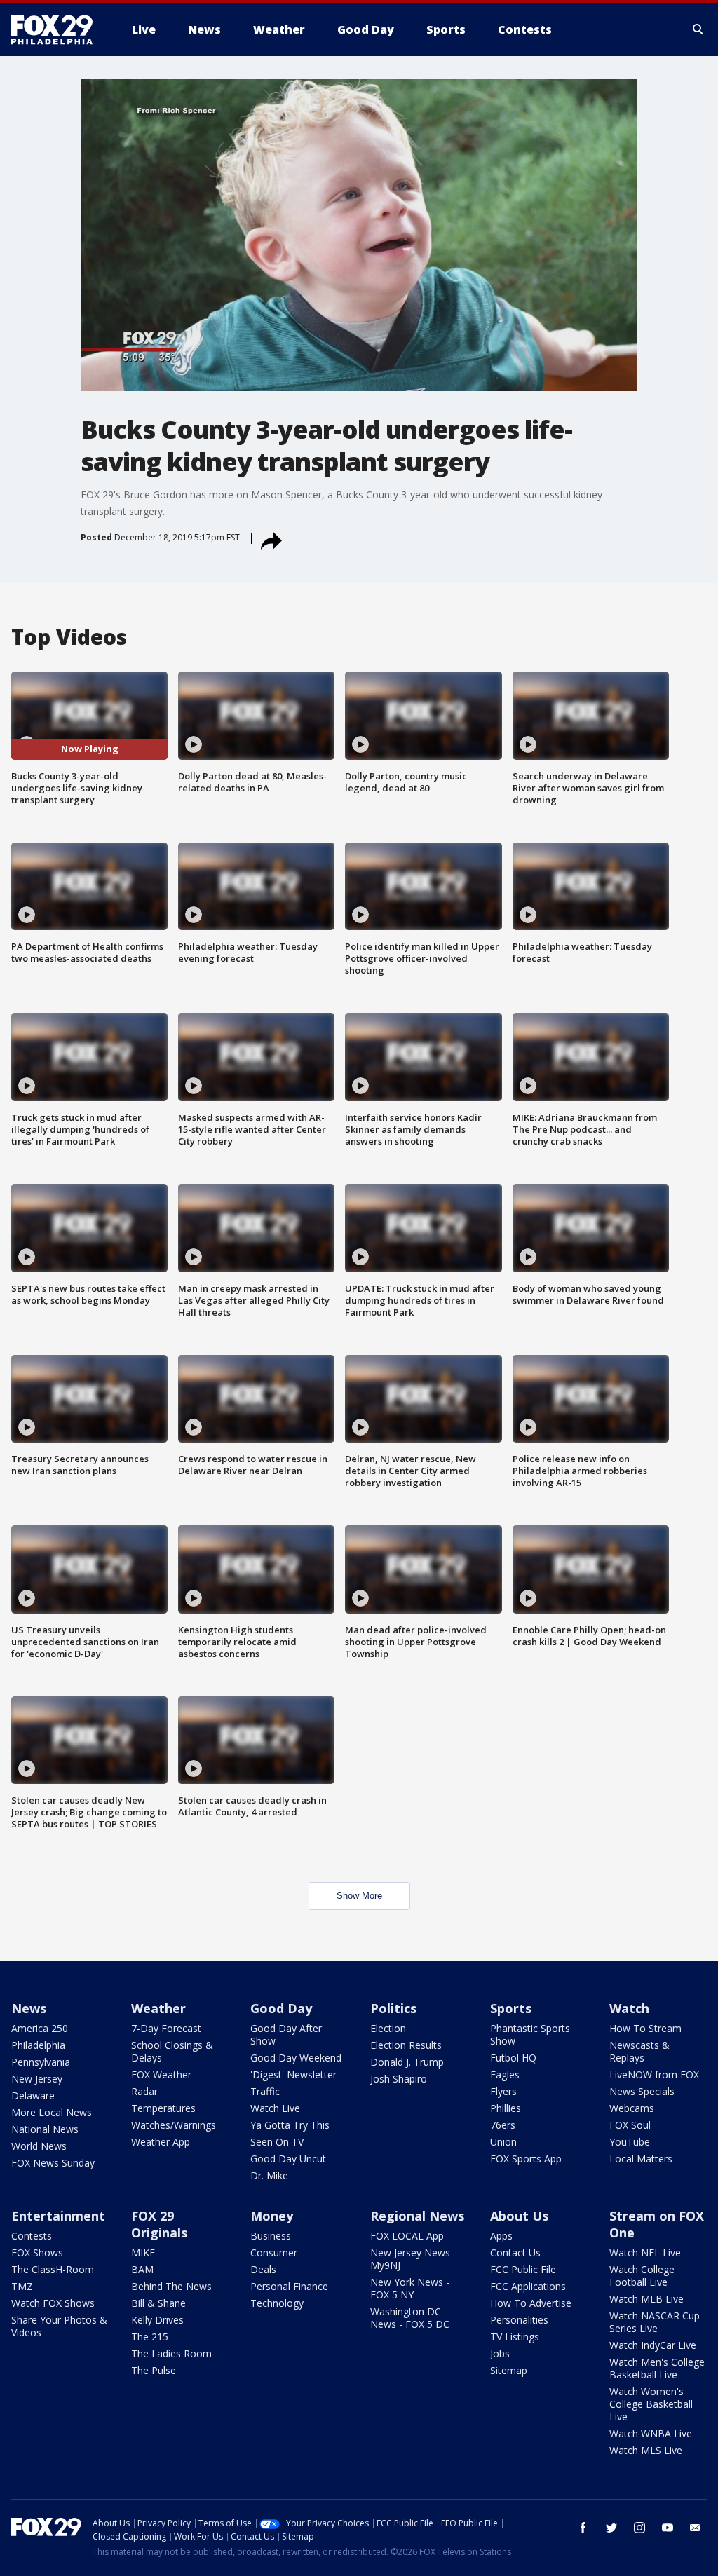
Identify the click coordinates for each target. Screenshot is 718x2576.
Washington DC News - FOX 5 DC (410, 2318)
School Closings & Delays (172, 2051)
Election (388, 2028)
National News (45, 2129)
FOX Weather (161, 2074)
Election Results (406, 2045)
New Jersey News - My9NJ (413, 2259)
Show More (359, 1896)
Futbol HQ (513, 2058)
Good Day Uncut (288, 2159)
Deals (263, 2269)
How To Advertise (531, 2303)
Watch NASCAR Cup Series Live (655, 2322)
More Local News (52, 2112)
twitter (611, 2528)
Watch (629, 2008)
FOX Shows (37, 2253)
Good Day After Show (286, 2035)
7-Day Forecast (166, 2028)
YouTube (630, 2142)
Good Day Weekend (296, 2058)
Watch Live (275, 2108)
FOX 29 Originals (159, 2224)
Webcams (632, 2108)
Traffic (265, 2091)
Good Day (281, 2008)
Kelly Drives (157, 2320)
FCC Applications (528, 2286)
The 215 (150, 2337)
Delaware (33, 2095)
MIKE (143, 2253)
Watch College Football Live (642, 2276)
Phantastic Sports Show (530, 2035)
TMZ (22, 2286)
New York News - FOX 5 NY (410, 2288)
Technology (277, 2303)
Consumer (274, 2253)
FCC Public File (523, 2269)
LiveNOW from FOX (654, 2074)
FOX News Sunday (53, 2163)
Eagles (505, 2074)
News (29, 2008)
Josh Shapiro (399, 2079)
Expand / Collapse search (698, 29)
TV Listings (515, 2337)
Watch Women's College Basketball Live (651, 2404)
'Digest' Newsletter (293, 2074)
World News (39, 2146)
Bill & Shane (158, 2303)
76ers (503, 2125)
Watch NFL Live (645, 2253)
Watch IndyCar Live (653, 2345)
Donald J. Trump (407, 2062)
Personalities (519, 2320)
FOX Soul (630, 2125)
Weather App (161, 2142)
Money (272, 2216)
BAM (142, 2269)
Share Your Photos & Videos (59, 2326)
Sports (511, 2008)
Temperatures (163, 2108)
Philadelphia (38, 2045)
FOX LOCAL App (407, 2236)
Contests (32, 2236)
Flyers (503, 2091)
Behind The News (171, 2286)
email (696, 2528)
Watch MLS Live (646, 2450)
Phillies (506, 2108)
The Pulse (154, 2370)
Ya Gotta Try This (290, 2125)
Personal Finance (289, 2286)
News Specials (642, 2091)
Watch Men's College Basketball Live (657, 2368)
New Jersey (37, 2079)
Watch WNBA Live (651, 2433)
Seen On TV (277, 2142)
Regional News (417, 2216)
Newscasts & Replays (639, 2051)
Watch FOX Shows (53, 2303)
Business (271, 2236)
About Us (519, 2216)
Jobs (500, 2353)
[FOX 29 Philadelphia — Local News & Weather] (57, 29)
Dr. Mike (269, 2175)
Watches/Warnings (174, 2125)
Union (503, 2142)
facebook (583, 2528)
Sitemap (509, 2370)
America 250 (40, 2028)
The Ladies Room (171, 2353)
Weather (158, 2008)
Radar (144, 2091)
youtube (668, 2528)
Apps (501, 2236)
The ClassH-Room (53, 2269)
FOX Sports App (526, 2159)
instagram (639, 2528)
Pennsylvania (41, 2062)
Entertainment (58, 2216)
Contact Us (515, 2253)
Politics (393, 2008)
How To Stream (645, 2028)
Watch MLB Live (646, 2299)
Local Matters (641, 2159)
